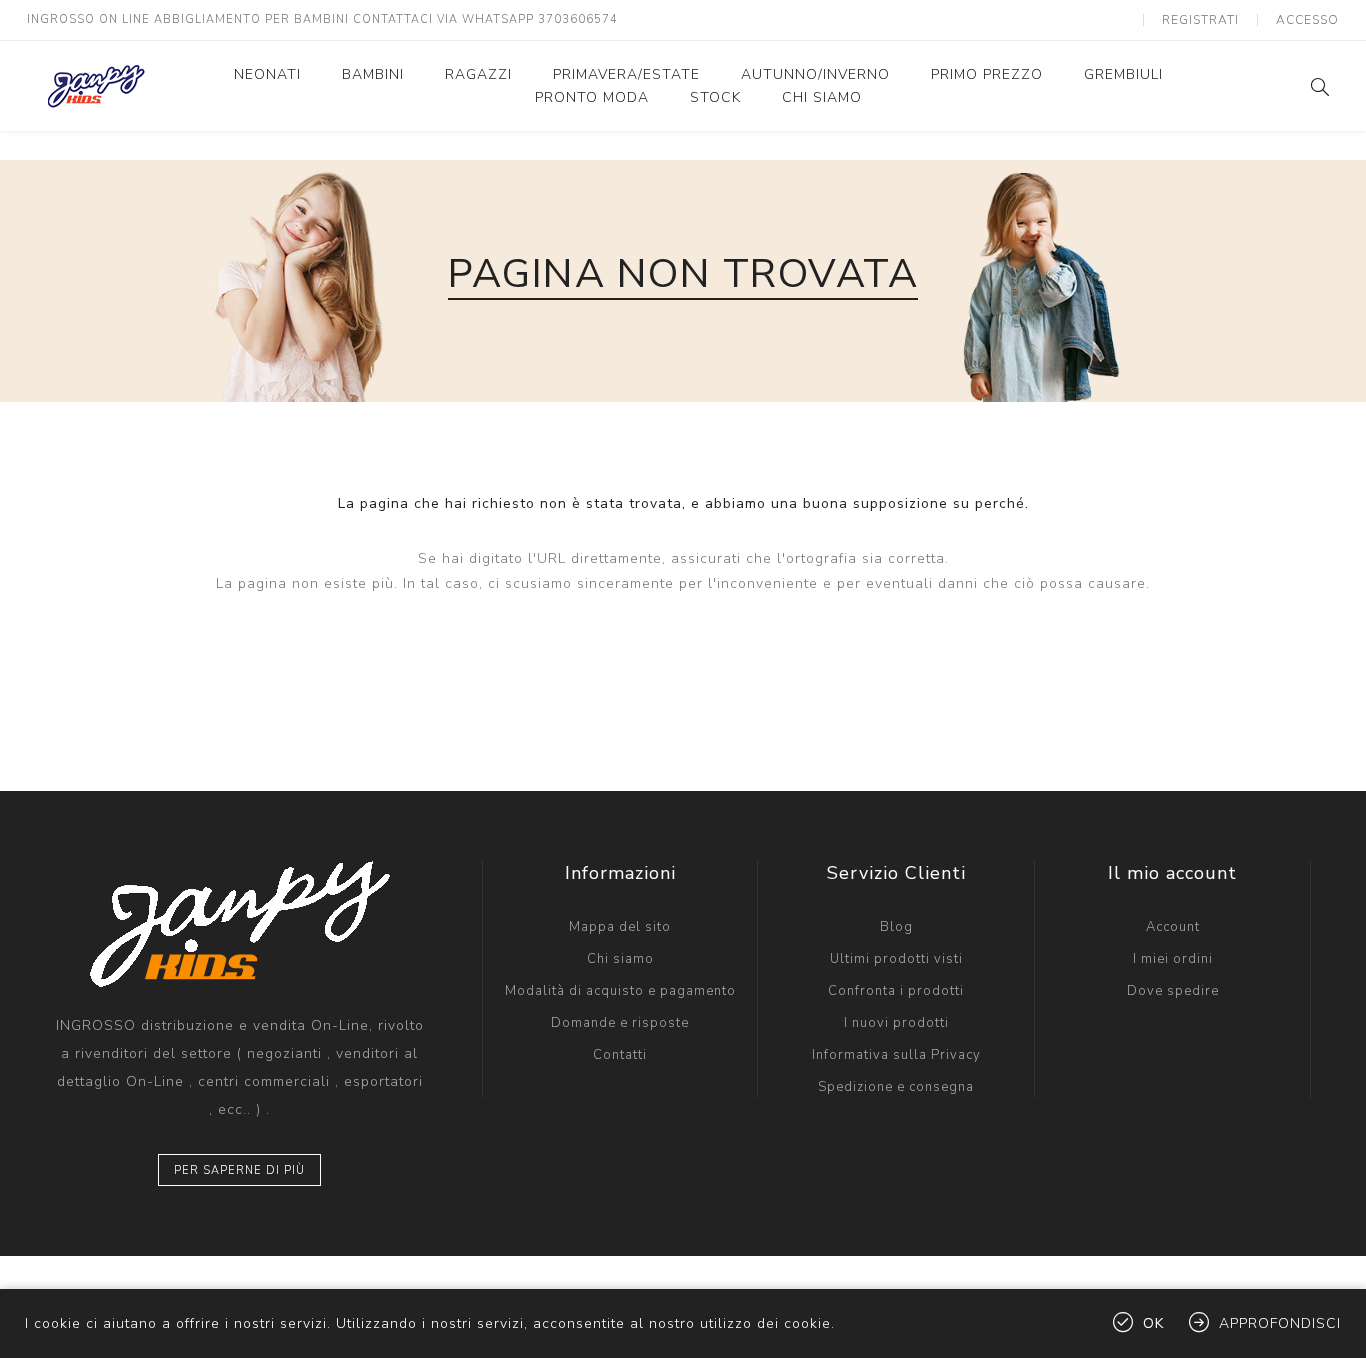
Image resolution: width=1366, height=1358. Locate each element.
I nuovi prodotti (896, 1023)
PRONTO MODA (592, 97)
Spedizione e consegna (896, 1087)
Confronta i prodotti (896, 991)
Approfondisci (1280, 1323)
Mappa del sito (620, 927)
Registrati (1200, 20)
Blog (896, 927)
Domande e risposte (620, 1023)
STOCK (715, 97)
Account (1173, 927)
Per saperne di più (239, 1170)
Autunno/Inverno (815, 74)
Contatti (620, 1055)
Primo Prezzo (987, 74)
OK (1153, 1323)
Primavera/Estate (626, 74)
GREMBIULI (1123, 74)
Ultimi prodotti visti (896, 959)
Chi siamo (822, 97)
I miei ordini (1173, 959)
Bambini (373, 74)
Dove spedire (1173, 991)
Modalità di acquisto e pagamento (620, 991)
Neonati (267, 74)
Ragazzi (478, 74)
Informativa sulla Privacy (896, 1055)
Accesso (1307, 20)
